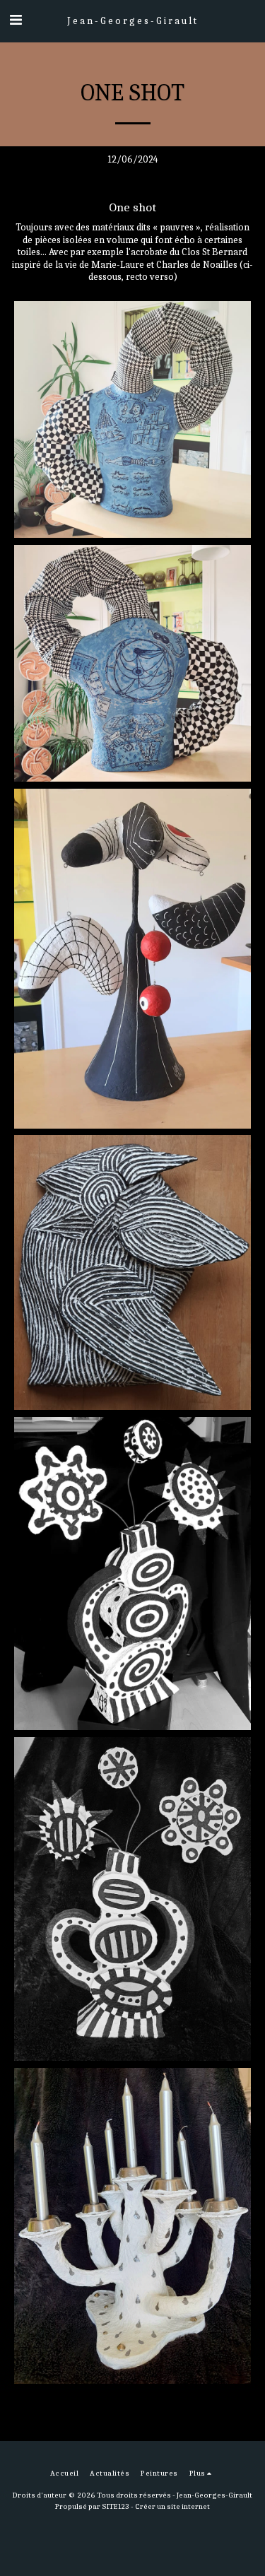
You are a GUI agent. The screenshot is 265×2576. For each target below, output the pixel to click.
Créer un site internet (172, 2506)
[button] (16, 20)
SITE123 (116, 2506)
